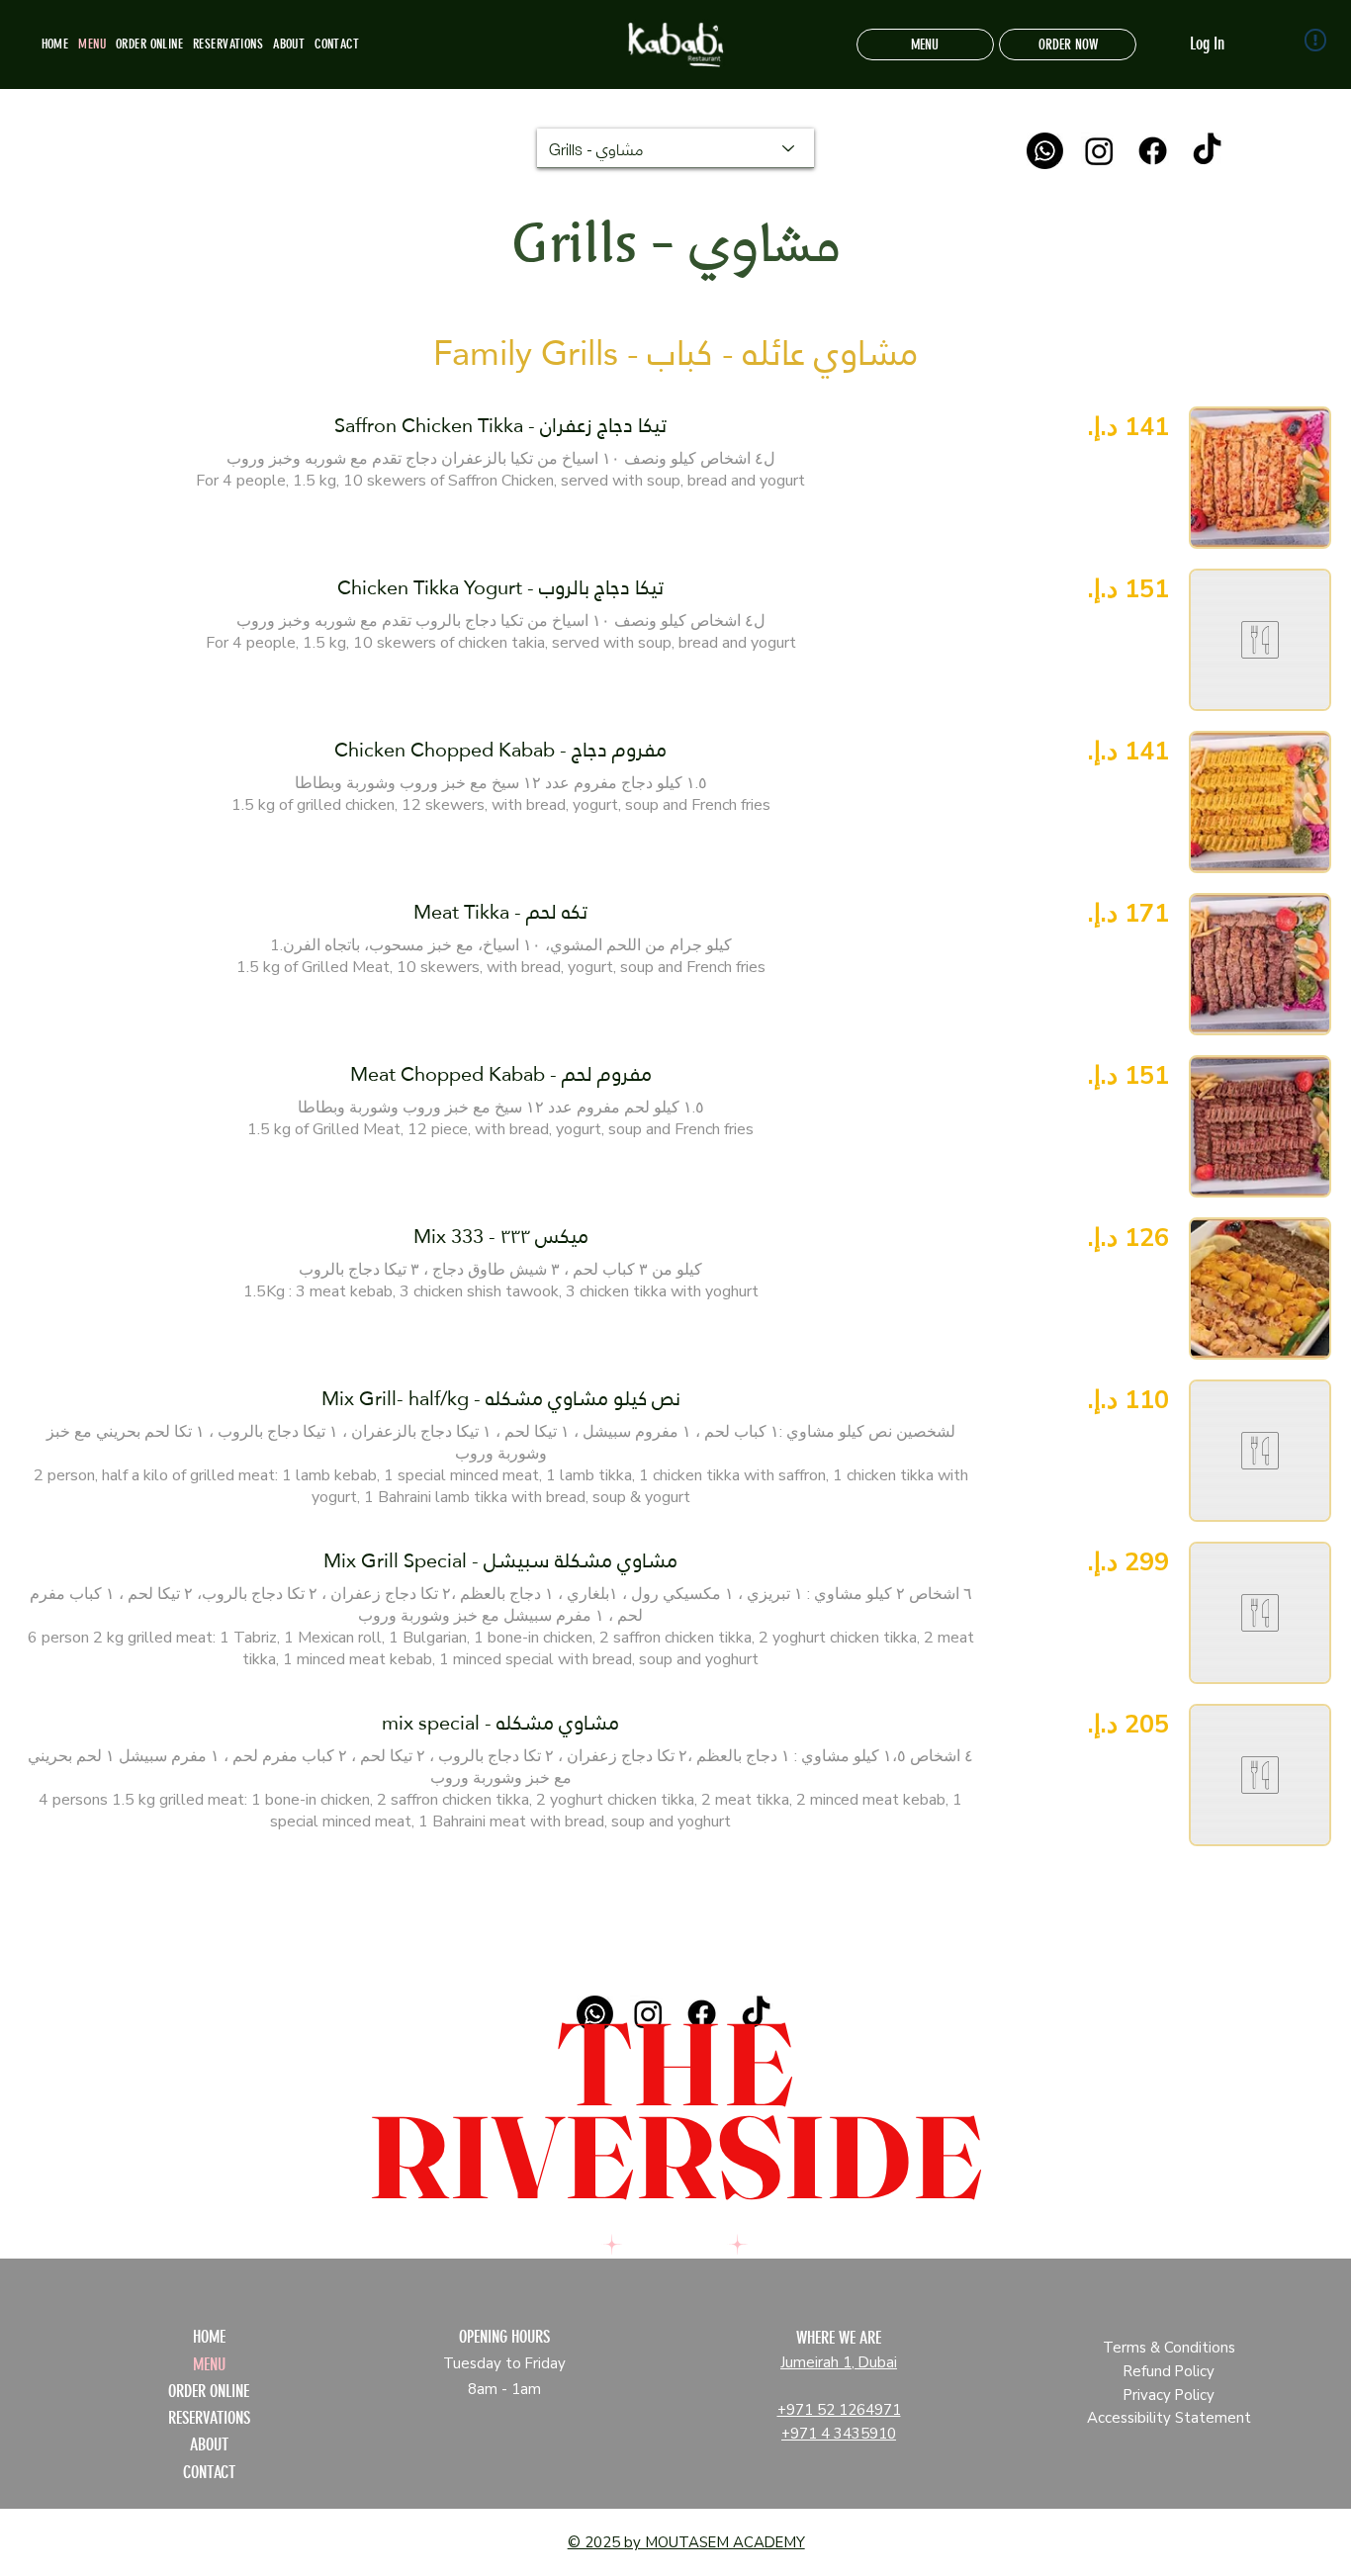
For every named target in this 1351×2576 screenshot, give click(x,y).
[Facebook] (1153, 151)
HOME (209, 2337)
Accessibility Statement (1169, 2418)
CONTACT (209, 2472)
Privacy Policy (1169, 2395)
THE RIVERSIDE (675, 2110)
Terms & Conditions (1169, 2348)
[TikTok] (1207, 151)
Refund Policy (1169, 2371)
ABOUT (209, 2444)
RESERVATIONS (209, 2418)
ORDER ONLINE (209, 2391)
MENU (209, 2364)
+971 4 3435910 (839, 2434)
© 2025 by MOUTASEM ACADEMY (686, 2542)
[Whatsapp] (1045, 151)
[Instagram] (1099, 151)
